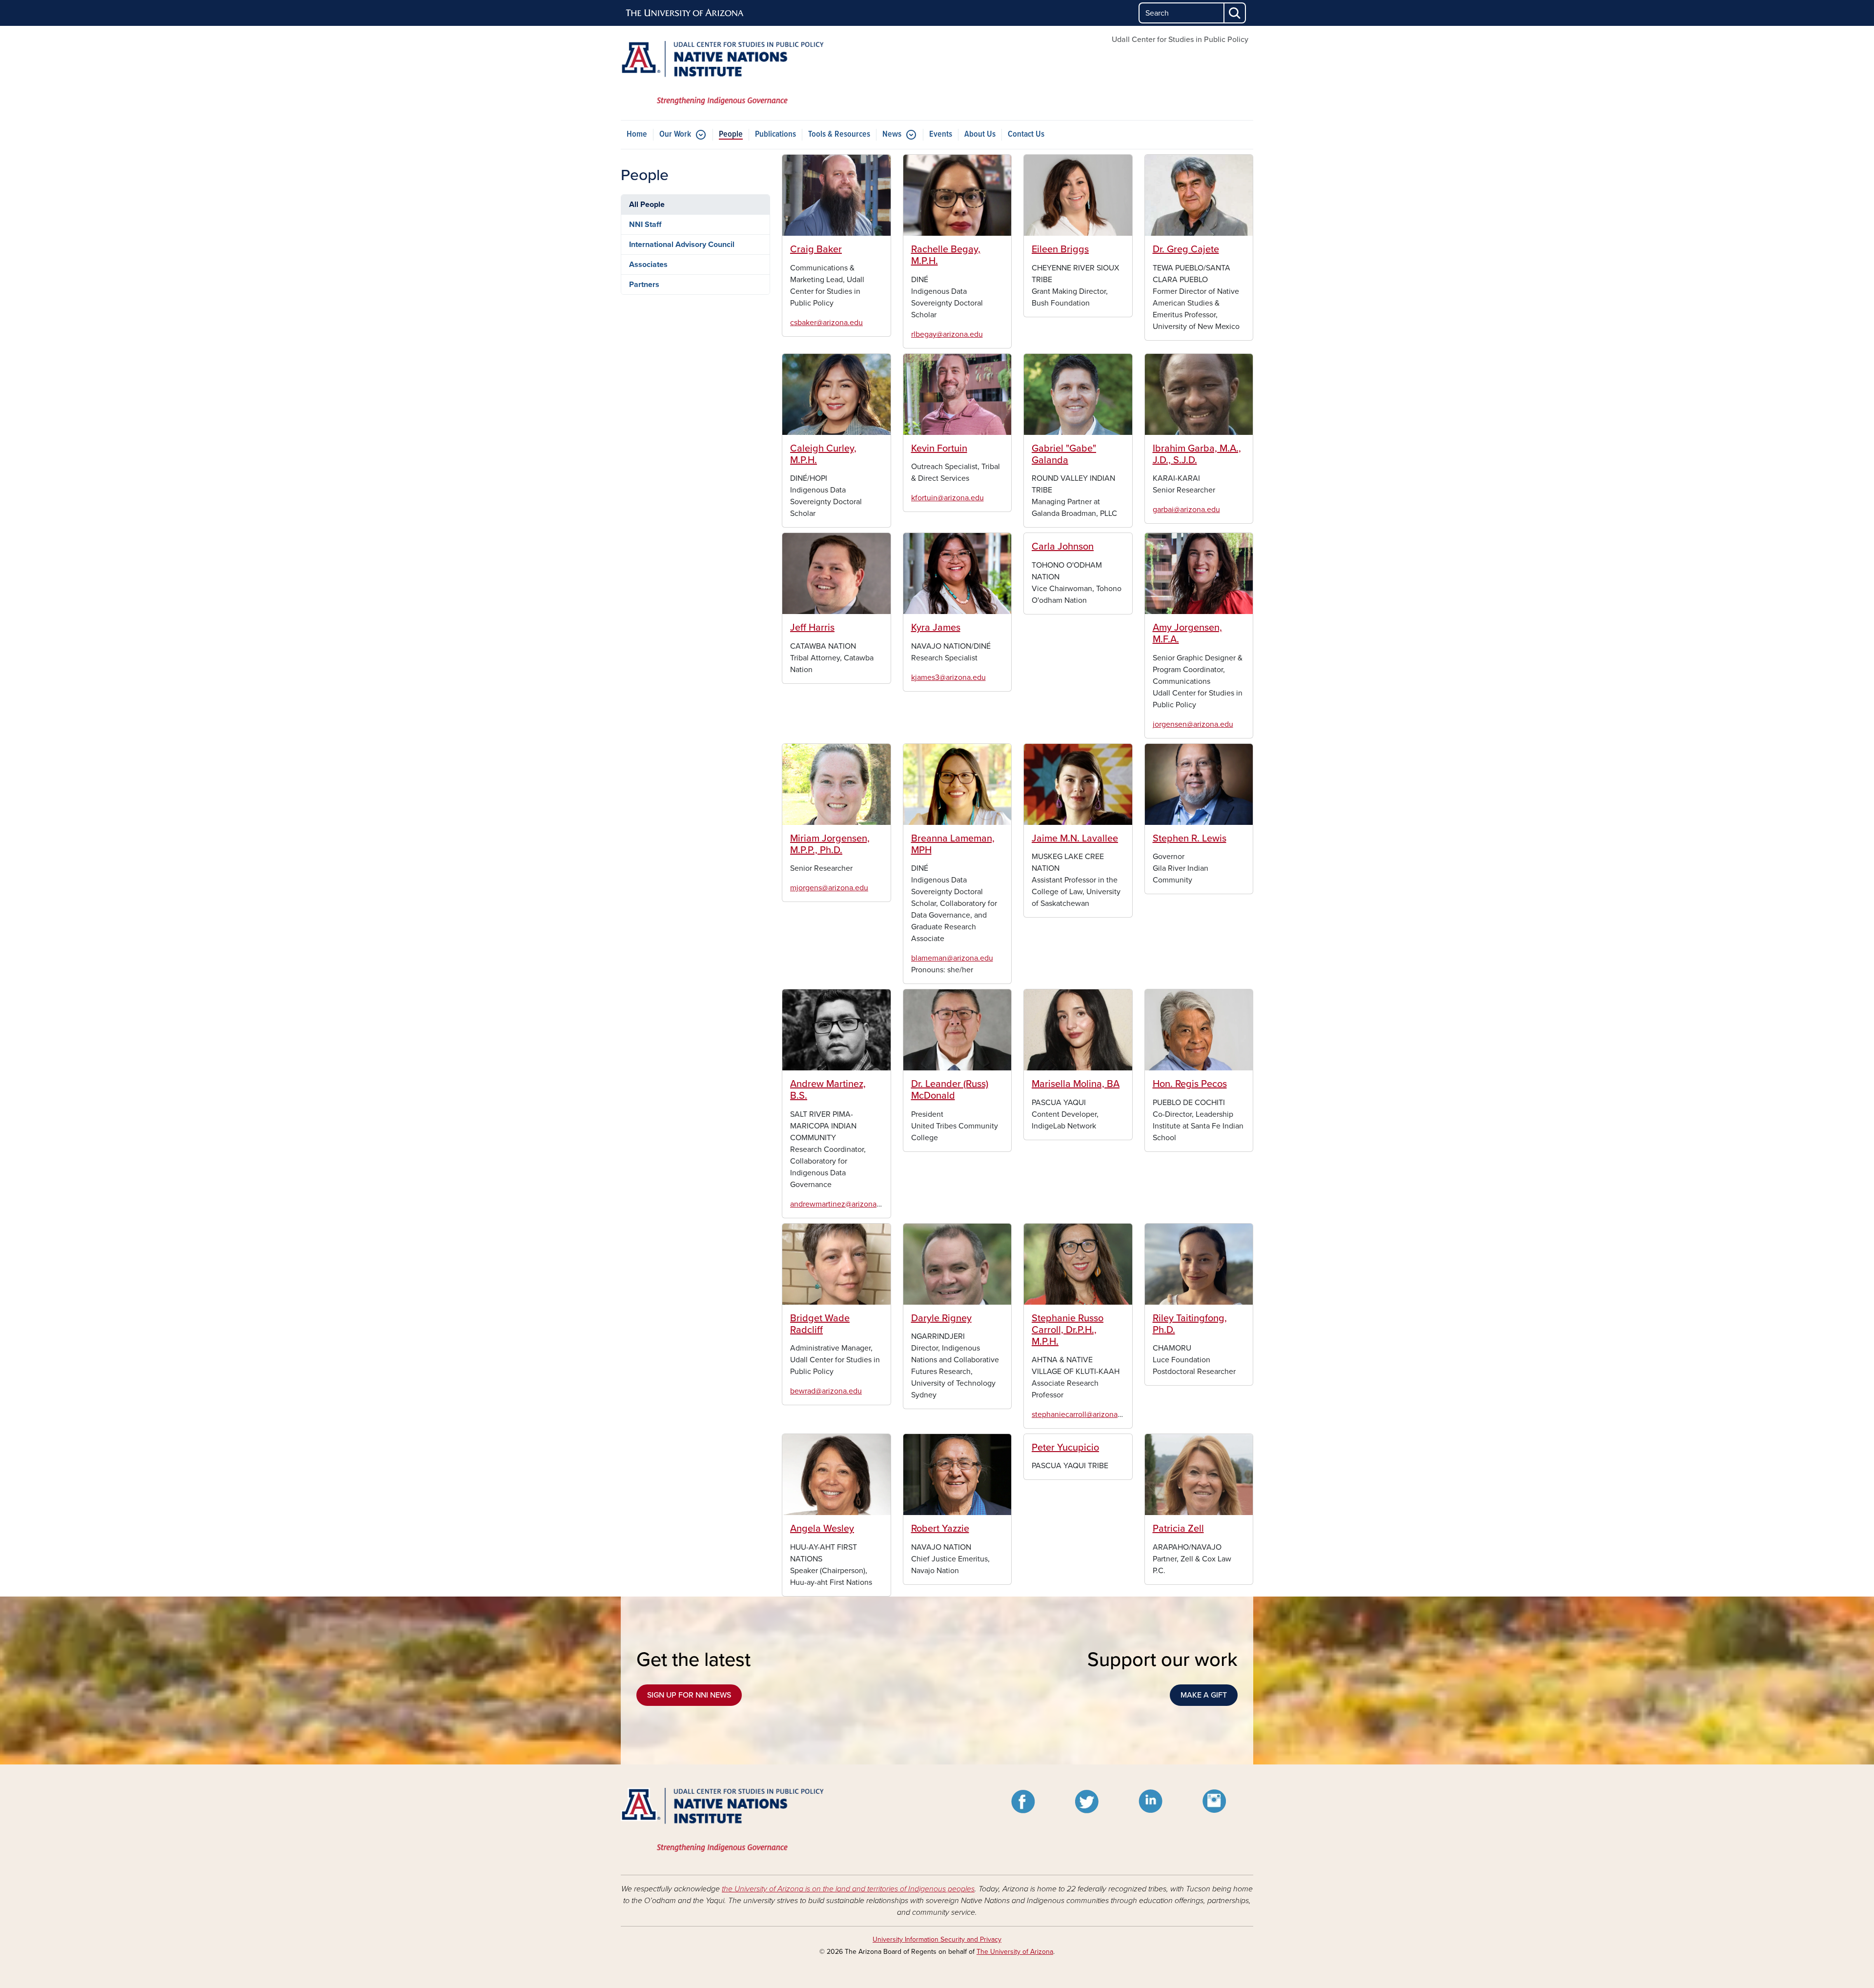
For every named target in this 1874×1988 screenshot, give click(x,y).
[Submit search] (1235, 13)
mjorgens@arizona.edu (829, 888)
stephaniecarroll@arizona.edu (1082, 1414)
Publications (775, 134)
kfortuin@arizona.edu (947, 498)
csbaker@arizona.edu (826, 323)
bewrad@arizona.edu (826, 1391)
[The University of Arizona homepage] (685, 13)
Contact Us (1026, 134)
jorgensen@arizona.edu (1193, 724)
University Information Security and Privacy (937, 1939)
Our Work (675, 134)
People (731, 134)
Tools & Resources (839, 134)
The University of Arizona (1015, 1952)
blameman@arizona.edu (952, 958)
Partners (644, 285)
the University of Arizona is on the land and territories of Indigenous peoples (848, 1889)
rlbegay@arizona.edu (947, 334)
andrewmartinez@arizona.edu (841, 1204)
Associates (648, 265)
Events (941, 134)
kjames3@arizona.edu (948, 677)
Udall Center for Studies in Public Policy (1180, 40)
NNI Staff (645, 225)
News (892, 134)
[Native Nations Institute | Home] (722, 73)
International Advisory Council (682, 245)
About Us (980, 134)
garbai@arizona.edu (1186, 510)
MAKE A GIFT (1204, 1695)
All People (647, 205)
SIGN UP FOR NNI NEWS (689, 1695)
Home (637, 134)
